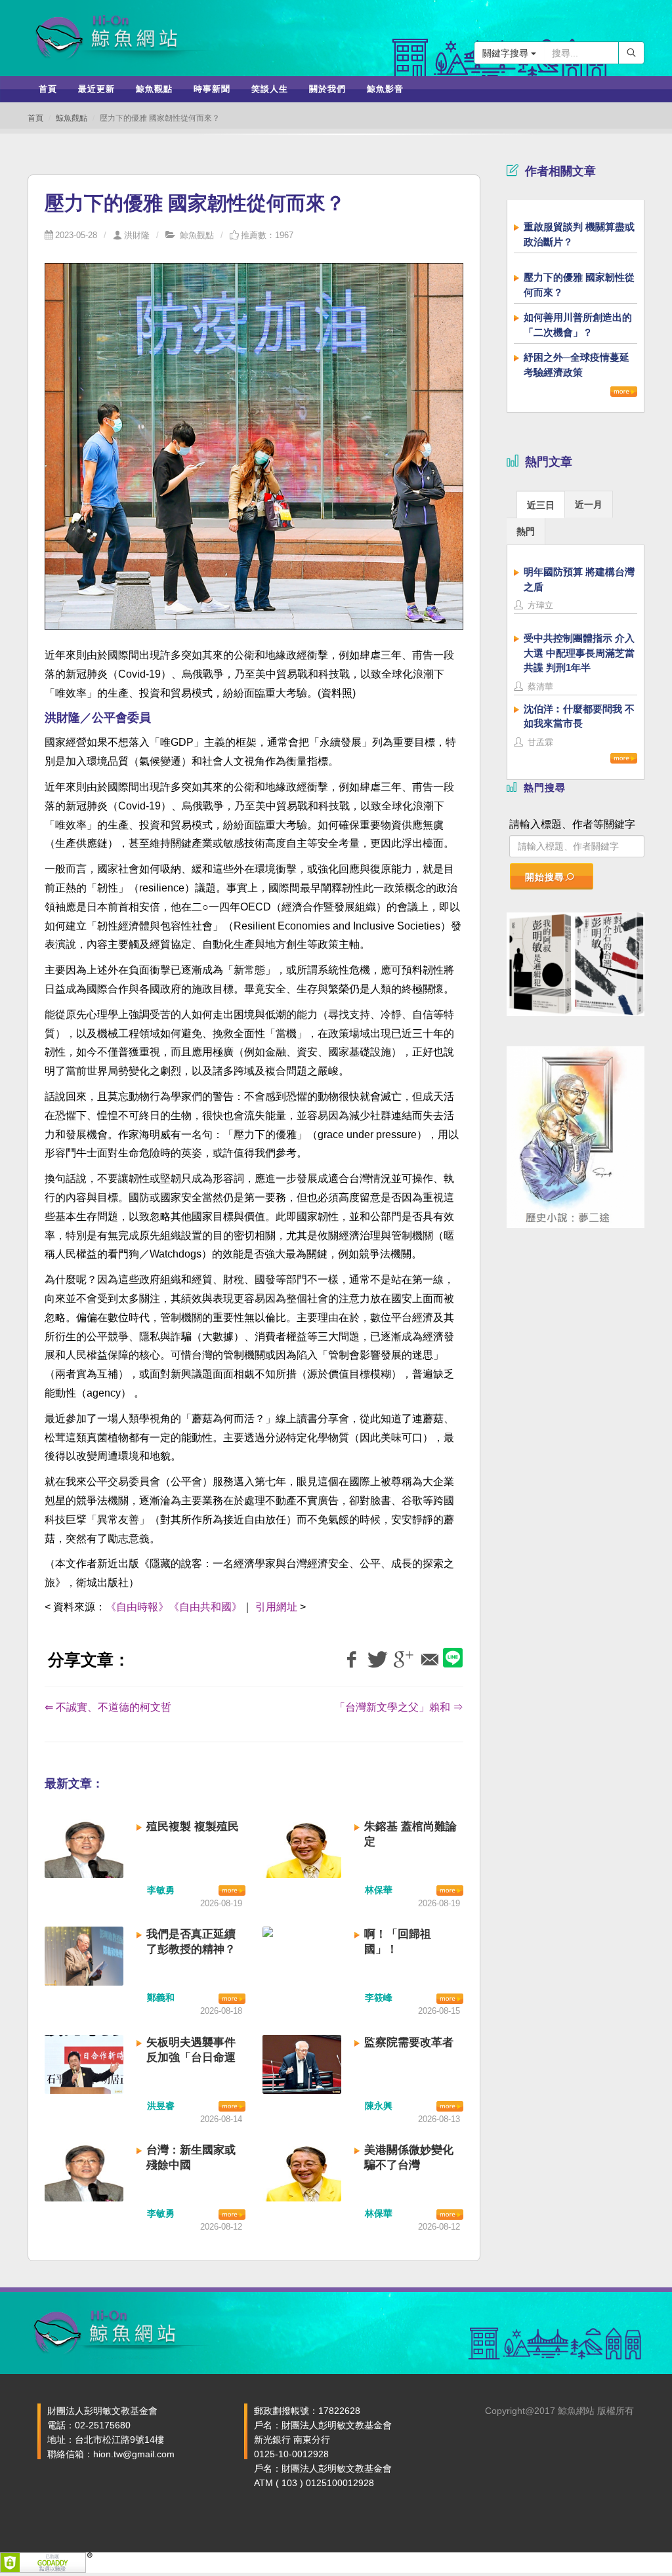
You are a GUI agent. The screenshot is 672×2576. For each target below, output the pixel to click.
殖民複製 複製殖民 (193, 1827)
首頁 (35, 118)
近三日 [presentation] (541, 505)
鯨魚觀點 (72, 118)
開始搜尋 (545, 877)
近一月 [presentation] (589, 504)
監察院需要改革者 (409, 2042)
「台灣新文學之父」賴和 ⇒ (399, 1707)
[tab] (541, 504)
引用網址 (276, 1607)
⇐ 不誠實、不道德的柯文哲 (108, 1707)
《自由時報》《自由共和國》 (174, 1607)
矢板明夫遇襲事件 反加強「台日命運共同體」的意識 (191, 2057)
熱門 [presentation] (526, 531)
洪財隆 (137, 235)
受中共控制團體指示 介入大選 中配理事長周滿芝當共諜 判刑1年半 (579, 653)
